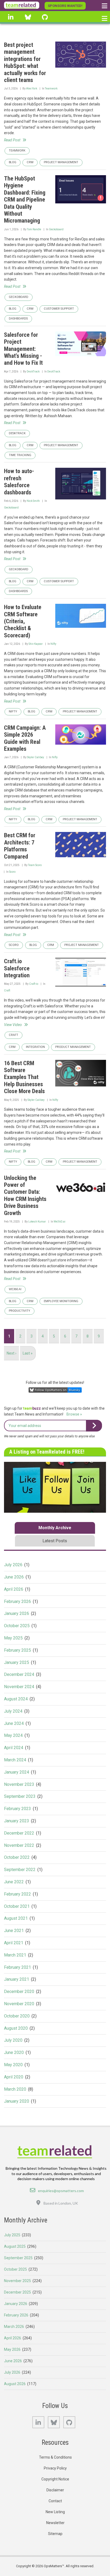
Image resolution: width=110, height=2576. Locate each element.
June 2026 (14, 1577)
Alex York (32, 89)
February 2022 (17, 1894)
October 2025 (17, 1626)
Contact (55, 2501)
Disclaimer (55, 2490)
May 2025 (13, 1638)
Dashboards (18, 319)
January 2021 (17, 1979)
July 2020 (13, 2040)
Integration (35, 1047)
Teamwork (51, 89)
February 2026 (17, 1601)
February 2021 (17, 1967)
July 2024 (13, 1711)
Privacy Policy (55, 2468)
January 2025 (17, 1662)
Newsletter (55, 2523)
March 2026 (14, 2327)
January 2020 (17, 2101)
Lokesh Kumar (37, 1222)
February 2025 (17, 1650)
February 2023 (17, 1809)
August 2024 (16, 1699)
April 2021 (14, 1943)
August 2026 (15, 2384)
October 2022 (17, 1857)
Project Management (61, 162)
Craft (7, 990)
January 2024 (17, 1772)
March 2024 (15, 1760)
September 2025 (18, 2258)
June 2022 (14, 1882)
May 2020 (13, 2065)
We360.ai (60, 1222)
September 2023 (20, 1796)
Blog (13, 162)
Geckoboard (56, 229)
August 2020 (16, 2028)
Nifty (53, 644)
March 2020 (15, 2089)
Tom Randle (34, 229)
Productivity (19, 1311)
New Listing (55, 2512)
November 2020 (19, 2004)
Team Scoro (35, 865)
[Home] (22, 5)
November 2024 (19, 1687)
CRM (30, 162)
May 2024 (13, 1735)
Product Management (73, 1047)
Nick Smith (33, 501)
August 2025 (15, 2246)
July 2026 (13, 1565)
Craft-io (34, 984)
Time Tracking (20, 455)
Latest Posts (55, 1541)
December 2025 (17, 2292)
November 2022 (19, 1845)
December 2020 (19, 1992)
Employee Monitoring (61, 1301)
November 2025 (17, 2281)
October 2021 (17, 1906)
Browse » (74, 1414)
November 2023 (19, 1784)
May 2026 (12, 2349)
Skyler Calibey (36, 757)
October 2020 (17, 2016)
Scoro (12, 872)
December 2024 (19, 1674)
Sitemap (55, 2534)
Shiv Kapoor (36, 644)
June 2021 (14, 1931)
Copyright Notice (55, 2479)
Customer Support (59, 309)
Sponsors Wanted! (65, 6)
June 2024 (14, 1723)
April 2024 (14, 1748)
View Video (13, 1025)
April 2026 (14, 1589)
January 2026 (17, 1613)
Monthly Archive (55, 1528)
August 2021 (16, 1918)
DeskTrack (33, 372)
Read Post (12, 140)
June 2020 (14, 2052)
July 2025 (12, 2235)
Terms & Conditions (55, 2457)
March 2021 (15, 1955)
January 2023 (17, 1821)
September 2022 (20, 1870)
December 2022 (19, 1833)
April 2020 (14, 2077)
